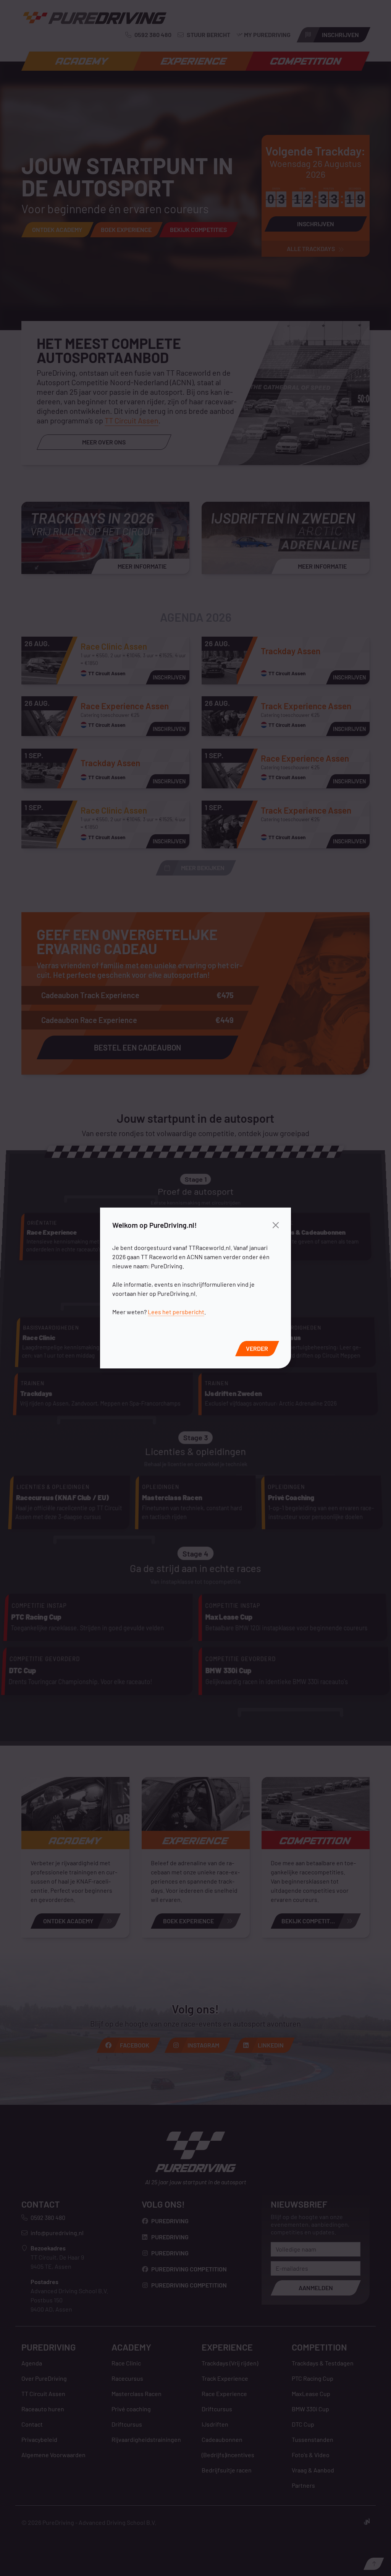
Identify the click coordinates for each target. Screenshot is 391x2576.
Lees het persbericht (176, 1312)
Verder (257, 1348)
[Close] (276, 1225)
